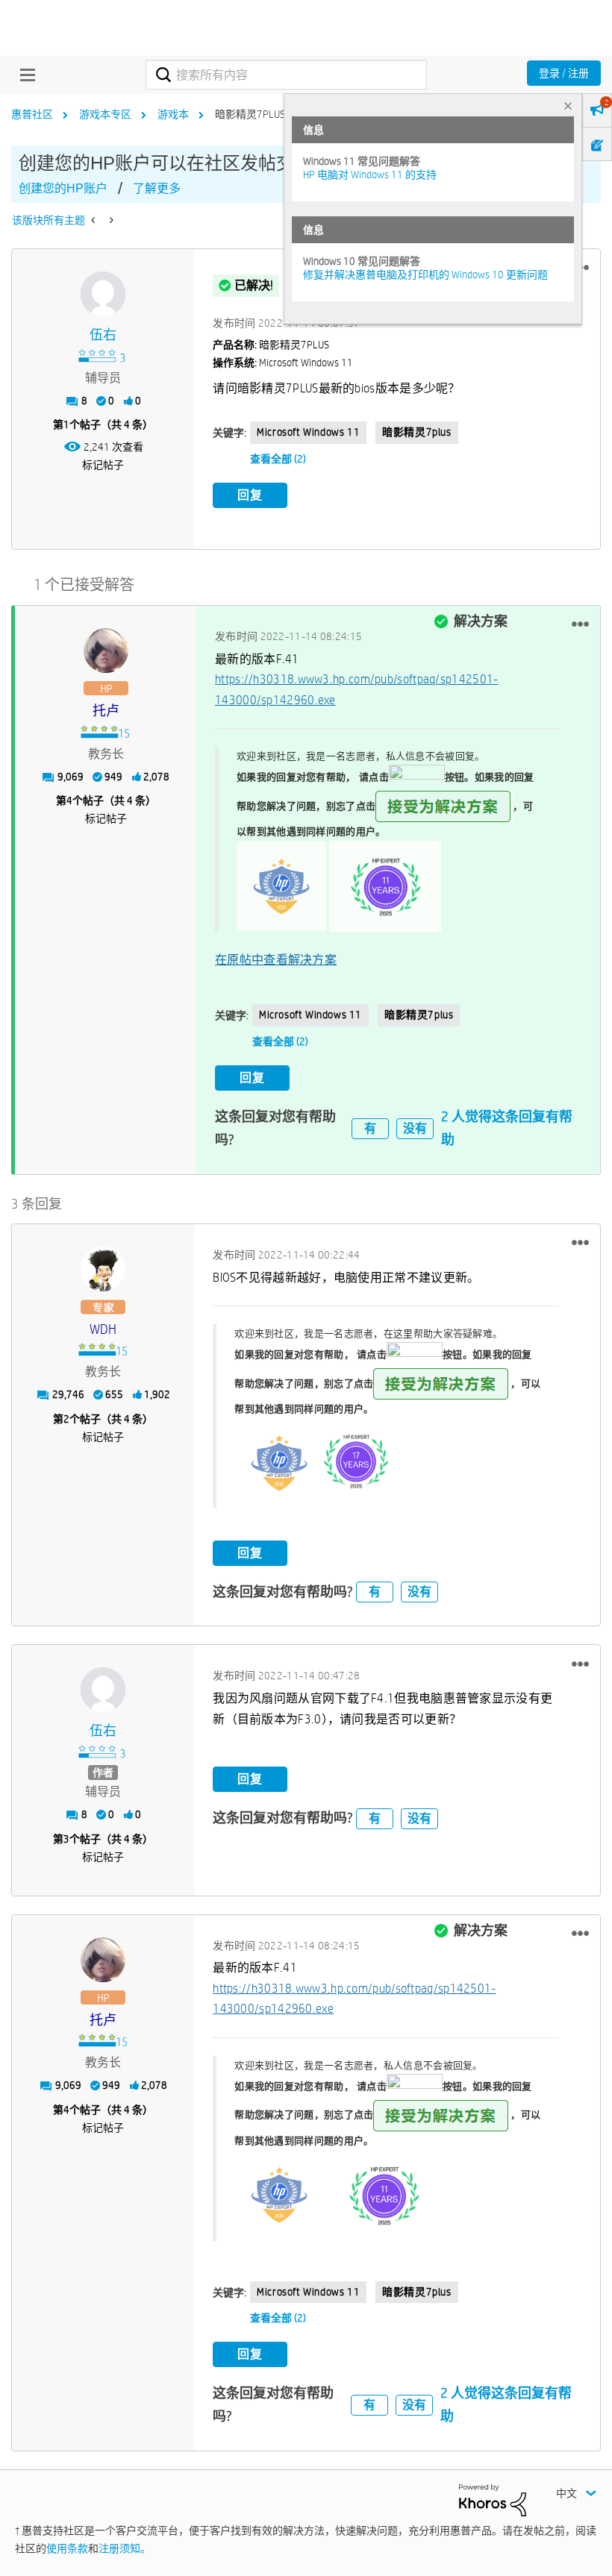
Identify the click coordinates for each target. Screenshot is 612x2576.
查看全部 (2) (278, 459)
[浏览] (24, 75)
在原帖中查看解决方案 (276, 960)
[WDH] (103, 1269)
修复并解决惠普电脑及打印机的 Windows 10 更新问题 (425, 275)
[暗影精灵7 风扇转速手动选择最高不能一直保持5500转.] (94, 220)
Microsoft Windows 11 (308, 432)
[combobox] (286, 75)
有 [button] (370, 1128)
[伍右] (103, 294)
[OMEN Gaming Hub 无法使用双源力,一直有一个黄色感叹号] (110, 220)
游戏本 (173, 114)
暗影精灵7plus (416, 432)
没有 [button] (415, 1128)
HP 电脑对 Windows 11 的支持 (370, 175)
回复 (250, 495)
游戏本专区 (105, 114)
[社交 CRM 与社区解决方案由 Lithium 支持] (493, 2499)
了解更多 (157, 188)
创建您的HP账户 (63, 188)
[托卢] (106, 651)
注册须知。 (125, 2548)
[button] (580, 624)
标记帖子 (103, 465)
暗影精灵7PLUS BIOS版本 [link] (272, 114)
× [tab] (568, 106)
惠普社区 (32, 114)
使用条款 (67, 2548)
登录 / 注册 (564, 73)
